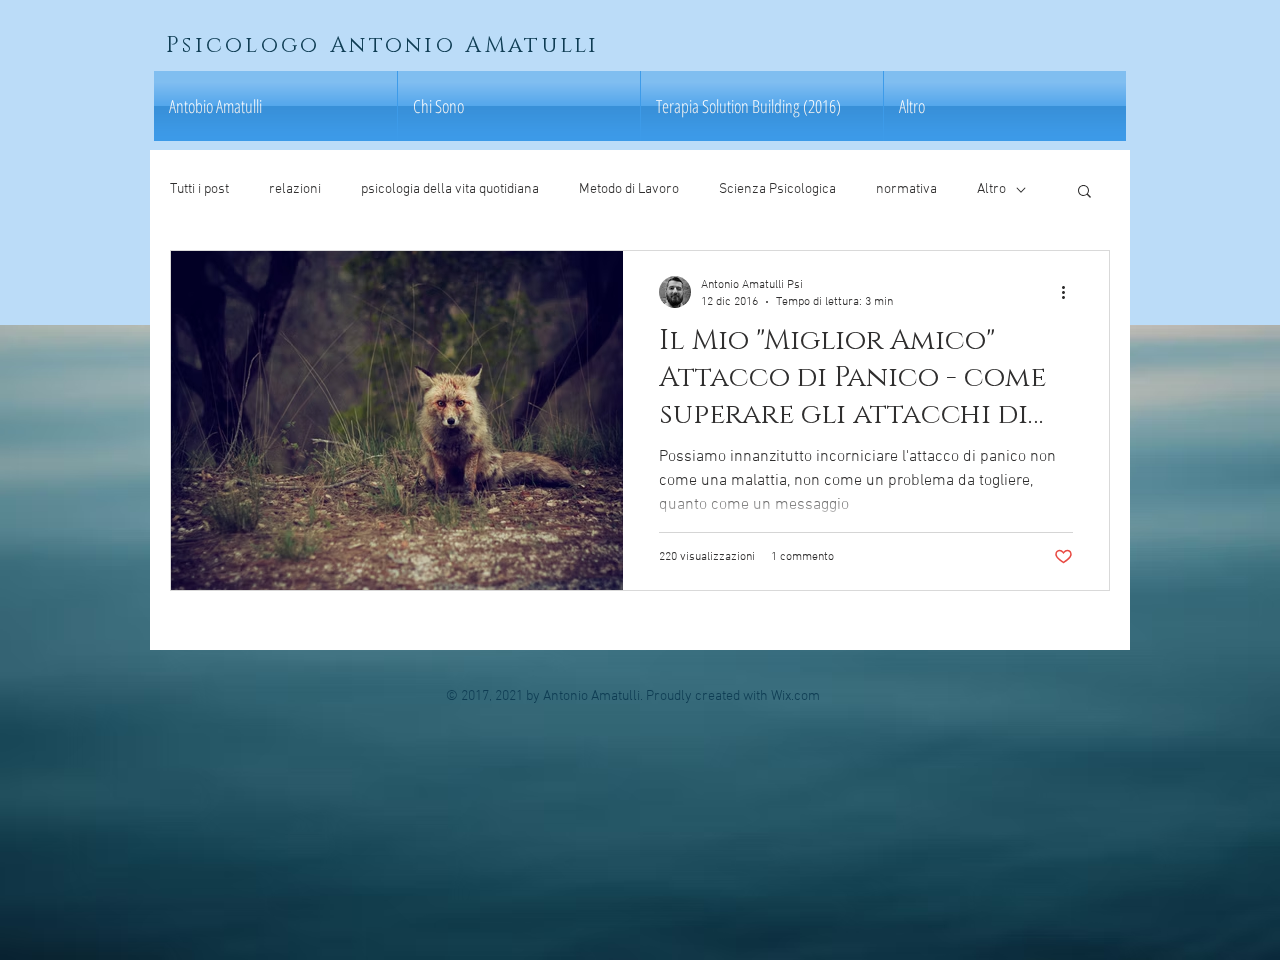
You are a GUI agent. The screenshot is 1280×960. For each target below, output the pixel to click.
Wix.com (795, 696)
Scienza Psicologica (777, 189)
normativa (906, 189)
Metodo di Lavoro (629, 189)
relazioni (295, 189)
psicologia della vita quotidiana (450, 189)
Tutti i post (199, 189)
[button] (1084, 192)
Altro (991, 189)
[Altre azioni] (1070, 292)
